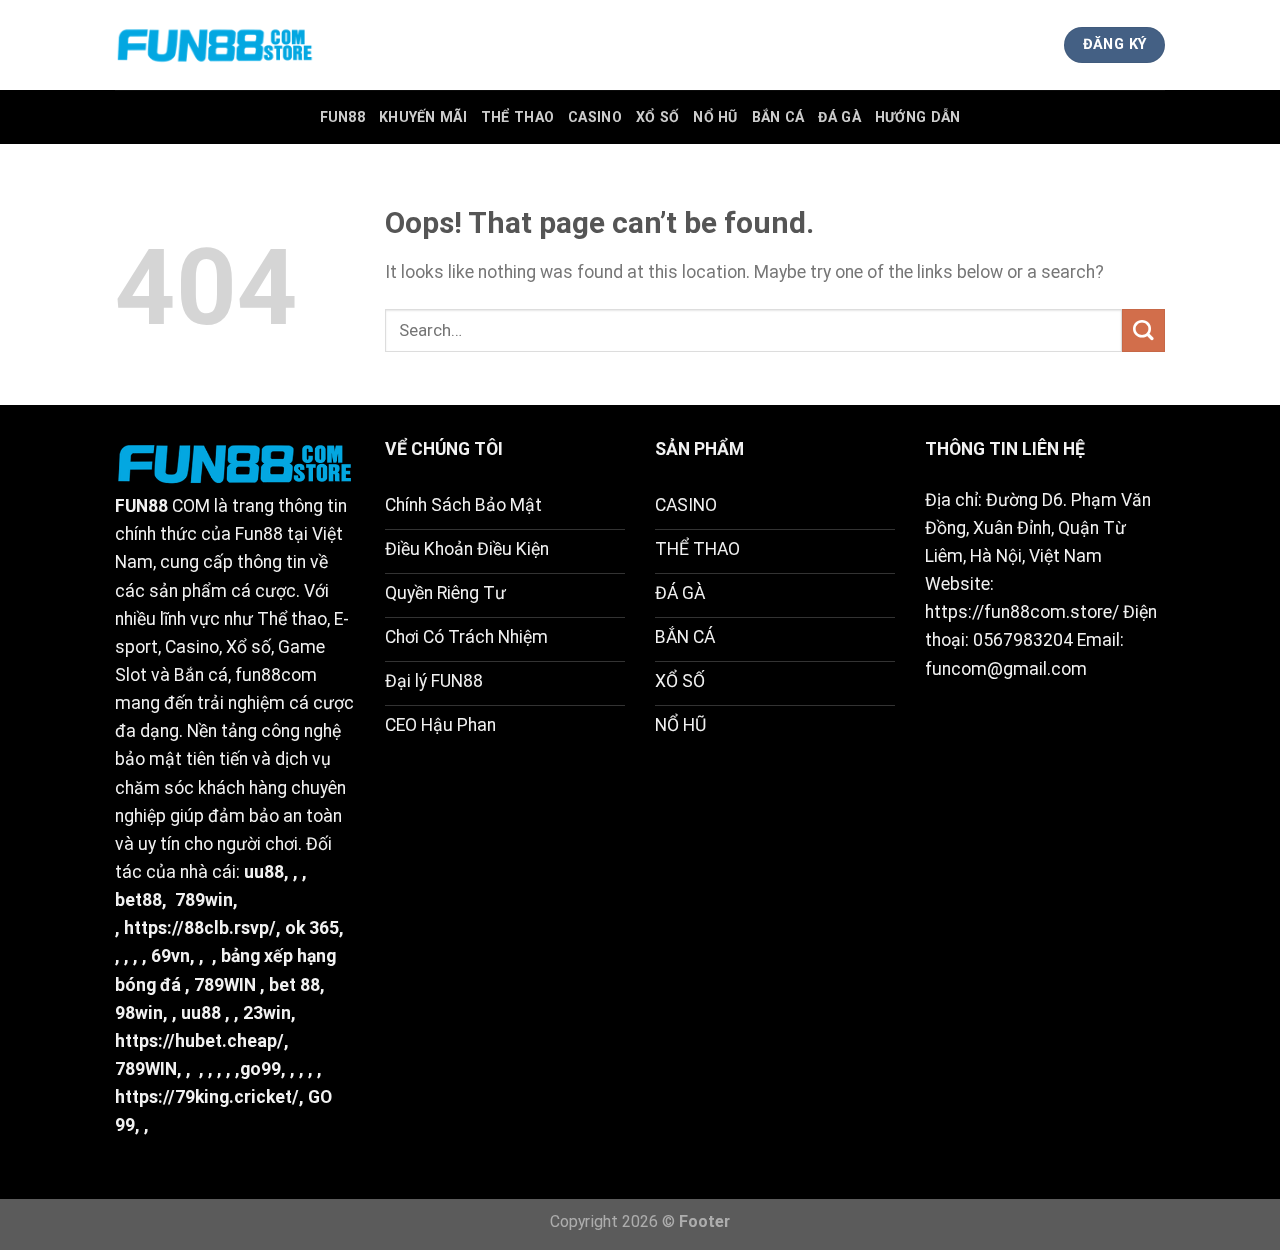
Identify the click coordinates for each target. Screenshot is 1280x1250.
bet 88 (294, 985)
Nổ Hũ (715, 117)
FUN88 (342, 117)
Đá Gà (839, 117)
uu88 (264, 872)
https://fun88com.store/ (1022, 612)
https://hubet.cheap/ (199, 1041)
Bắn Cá (778, 117)
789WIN (225, 985)
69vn (170, 956)
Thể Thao (517, 117)
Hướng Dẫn (918, 117)
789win (204, 900)
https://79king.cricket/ (207, 1097)
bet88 (138, 900)
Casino (595, 117)
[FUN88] (215, 45)
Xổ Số (657, 117)
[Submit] (1143, 330)
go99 (260, 1069)
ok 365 (312, 928)
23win (267, 1013)
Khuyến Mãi (423, 117)
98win (139, 1013)
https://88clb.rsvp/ (200, 928)
